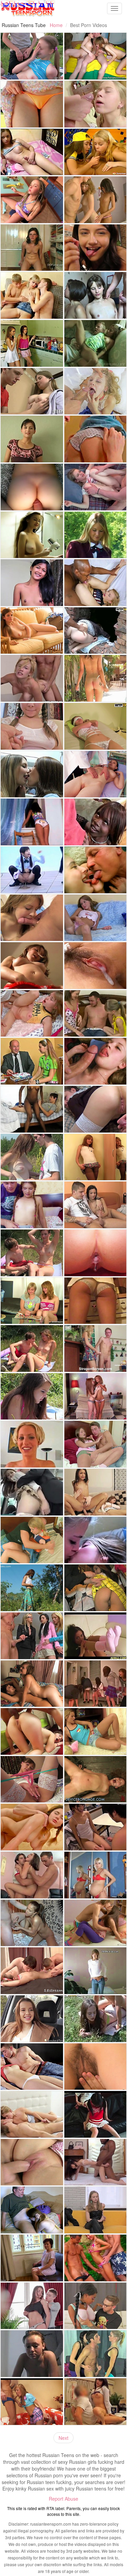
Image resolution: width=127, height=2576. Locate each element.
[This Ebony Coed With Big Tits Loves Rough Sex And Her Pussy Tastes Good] (96, 2306)
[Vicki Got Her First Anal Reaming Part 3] (96, 1253)
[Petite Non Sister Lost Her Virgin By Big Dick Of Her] (96, 1444)
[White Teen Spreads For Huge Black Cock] (96, 583)
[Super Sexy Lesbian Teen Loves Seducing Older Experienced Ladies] (32, 2258)
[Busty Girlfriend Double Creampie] (96, 1827)
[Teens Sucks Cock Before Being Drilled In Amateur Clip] (96, 1061)
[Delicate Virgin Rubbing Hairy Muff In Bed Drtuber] (96, 2067)
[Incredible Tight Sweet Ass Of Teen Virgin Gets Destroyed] (32, 1827)
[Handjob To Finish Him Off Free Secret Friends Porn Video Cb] (96, 1205)
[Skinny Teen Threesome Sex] (96, 200)
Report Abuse (63, 2499)
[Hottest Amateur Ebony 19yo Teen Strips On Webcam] (32, 1109)
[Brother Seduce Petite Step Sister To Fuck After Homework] (96, 104)
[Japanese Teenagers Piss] (32, 870)
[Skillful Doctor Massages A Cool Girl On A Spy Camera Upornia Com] (96, 2402)
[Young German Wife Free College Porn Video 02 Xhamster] (32, 2354)
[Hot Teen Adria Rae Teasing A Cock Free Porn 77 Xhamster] (96, 248)
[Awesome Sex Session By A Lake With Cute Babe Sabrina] (32, 1396)
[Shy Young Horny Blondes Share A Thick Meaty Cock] (96, 1014)
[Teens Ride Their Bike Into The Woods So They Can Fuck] (32, 1253)
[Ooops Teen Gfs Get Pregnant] (96, 1875)
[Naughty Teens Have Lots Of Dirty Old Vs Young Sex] (96, 870)
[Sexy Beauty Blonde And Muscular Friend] (96, 2354)
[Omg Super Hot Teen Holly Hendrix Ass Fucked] (96, 1492)
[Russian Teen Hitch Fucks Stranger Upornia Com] (32, 2019)
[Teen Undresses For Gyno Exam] (96, 774)
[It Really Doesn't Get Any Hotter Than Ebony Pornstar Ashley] (96, 822)
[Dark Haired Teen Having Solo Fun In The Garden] (96, 678)
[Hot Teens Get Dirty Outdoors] (96, 2258)
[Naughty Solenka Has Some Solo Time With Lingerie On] (32, 1779)
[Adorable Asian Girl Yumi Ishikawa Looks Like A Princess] (32, 104)
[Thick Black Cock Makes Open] (32, 1731)
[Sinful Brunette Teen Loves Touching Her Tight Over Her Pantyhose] (96, 1636)
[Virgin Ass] (32, 295)
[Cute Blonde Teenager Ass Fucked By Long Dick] (96, 487)
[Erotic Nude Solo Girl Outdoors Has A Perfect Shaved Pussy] (32, 1588)
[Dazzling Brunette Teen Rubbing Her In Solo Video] (32, 822)
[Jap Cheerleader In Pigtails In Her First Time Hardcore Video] (96, 2114)
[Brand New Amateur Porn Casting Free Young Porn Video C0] (32, 678)
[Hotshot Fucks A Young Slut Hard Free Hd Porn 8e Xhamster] (96, 391)
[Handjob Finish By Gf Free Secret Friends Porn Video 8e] (32, 2114)
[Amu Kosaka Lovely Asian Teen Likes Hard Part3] (96, 966)
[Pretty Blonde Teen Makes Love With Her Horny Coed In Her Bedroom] (32, 1540)
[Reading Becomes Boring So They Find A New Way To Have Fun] (32, 1301)
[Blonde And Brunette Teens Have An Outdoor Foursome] (96, 2019)
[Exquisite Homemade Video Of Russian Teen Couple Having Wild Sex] (96, 1109)
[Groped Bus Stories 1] (32, 1492)
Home (56, 25)
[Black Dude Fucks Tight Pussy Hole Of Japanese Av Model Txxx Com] (96, 2162)
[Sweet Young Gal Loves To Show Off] (96, 1157)
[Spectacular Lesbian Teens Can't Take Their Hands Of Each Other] (32, 1684)
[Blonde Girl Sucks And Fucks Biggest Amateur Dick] (96, 1301)
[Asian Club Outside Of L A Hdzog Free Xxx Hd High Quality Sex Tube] (96, 1588)
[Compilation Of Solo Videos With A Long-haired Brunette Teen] (32, 535)
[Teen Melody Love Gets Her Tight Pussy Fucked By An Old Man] (96, 343)
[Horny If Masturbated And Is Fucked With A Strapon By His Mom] (96, 1348)
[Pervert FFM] (96, 56)
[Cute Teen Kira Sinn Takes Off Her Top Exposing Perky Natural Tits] (32, 726)
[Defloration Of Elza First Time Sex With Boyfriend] (32, 2067)
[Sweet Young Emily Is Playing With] (32, 966)
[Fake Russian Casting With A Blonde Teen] (96, 2210)
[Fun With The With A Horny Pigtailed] (96, 726)
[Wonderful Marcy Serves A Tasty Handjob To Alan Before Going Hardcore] (32, 1923)
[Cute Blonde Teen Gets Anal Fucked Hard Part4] (32, 1014)
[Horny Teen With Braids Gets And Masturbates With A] (32, 200)
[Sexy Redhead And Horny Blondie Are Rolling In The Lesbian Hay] (96, 1396)
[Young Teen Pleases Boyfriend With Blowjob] (32, 1348)
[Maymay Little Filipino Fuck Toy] (32, 583)
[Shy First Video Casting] (96, 1971)
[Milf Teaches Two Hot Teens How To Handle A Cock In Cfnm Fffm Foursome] (32, 1636)
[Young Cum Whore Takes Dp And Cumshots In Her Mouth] (32, 1875)
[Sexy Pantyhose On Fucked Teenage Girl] (32, 2402)
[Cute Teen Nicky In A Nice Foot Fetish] (32, 248)
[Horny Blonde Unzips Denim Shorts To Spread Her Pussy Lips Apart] (96, 1731)
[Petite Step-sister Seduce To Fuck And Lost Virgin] (32, 1205)
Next (63, 2438)
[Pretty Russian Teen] (32, 56)
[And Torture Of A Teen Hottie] (96, 1779)
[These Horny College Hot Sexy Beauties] (32, 774)
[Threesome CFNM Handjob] (96, 152)
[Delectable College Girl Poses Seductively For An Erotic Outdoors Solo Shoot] (96, 535)
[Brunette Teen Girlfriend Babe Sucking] (32, 918)
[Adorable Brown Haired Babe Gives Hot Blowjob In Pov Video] (32, 439)
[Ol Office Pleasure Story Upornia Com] (96, 1684)
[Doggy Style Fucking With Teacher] (32, 1061)
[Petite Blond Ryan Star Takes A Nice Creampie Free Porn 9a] (32, 1444)
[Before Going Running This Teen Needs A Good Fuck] (96, 1923)
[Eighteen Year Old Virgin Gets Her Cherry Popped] (32, 2162)
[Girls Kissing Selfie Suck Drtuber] (96, 1540)
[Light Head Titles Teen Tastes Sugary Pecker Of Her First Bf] (96, 439)
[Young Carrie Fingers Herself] (96, 918)
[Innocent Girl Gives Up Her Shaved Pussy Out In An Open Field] (32, 1157)
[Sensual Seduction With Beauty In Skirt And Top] (32, 2306)
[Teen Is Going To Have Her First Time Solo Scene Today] (32, 631)
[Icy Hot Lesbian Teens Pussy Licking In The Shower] (32, 343)
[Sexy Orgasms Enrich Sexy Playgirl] (96, 295)
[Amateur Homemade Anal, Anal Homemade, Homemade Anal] (32, 487)
